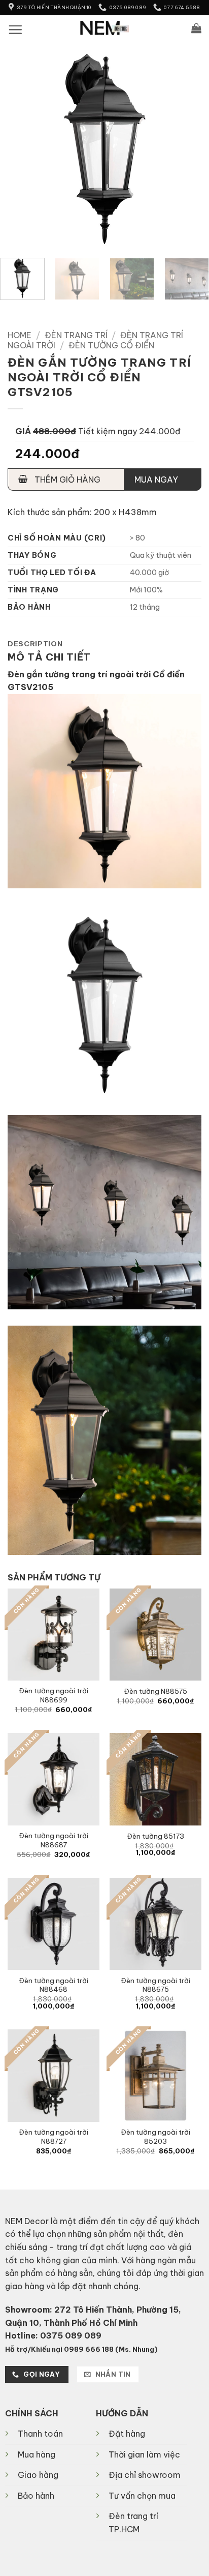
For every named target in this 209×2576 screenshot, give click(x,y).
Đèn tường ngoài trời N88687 (54, 1840)
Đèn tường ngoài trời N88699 (54, 1696)
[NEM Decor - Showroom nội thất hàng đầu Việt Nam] (105, 28)
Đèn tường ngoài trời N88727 (54, 2137)
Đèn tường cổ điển (111, 345)
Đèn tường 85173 (155, 1836)
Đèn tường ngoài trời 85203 (155, 2137)
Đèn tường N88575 (155, 1691)
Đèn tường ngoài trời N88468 (54, 1985)
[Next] (192, 145)
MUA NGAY (156, 480)
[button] (15, 29)
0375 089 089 (71, 2335)
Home (20, 335)
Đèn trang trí (76, 335)
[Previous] (17, 145)
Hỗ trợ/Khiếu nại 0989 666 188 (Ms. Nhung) (81, 2349)
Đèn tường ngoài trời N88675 (155, 1985)
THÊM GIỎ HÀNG (66, 480)
